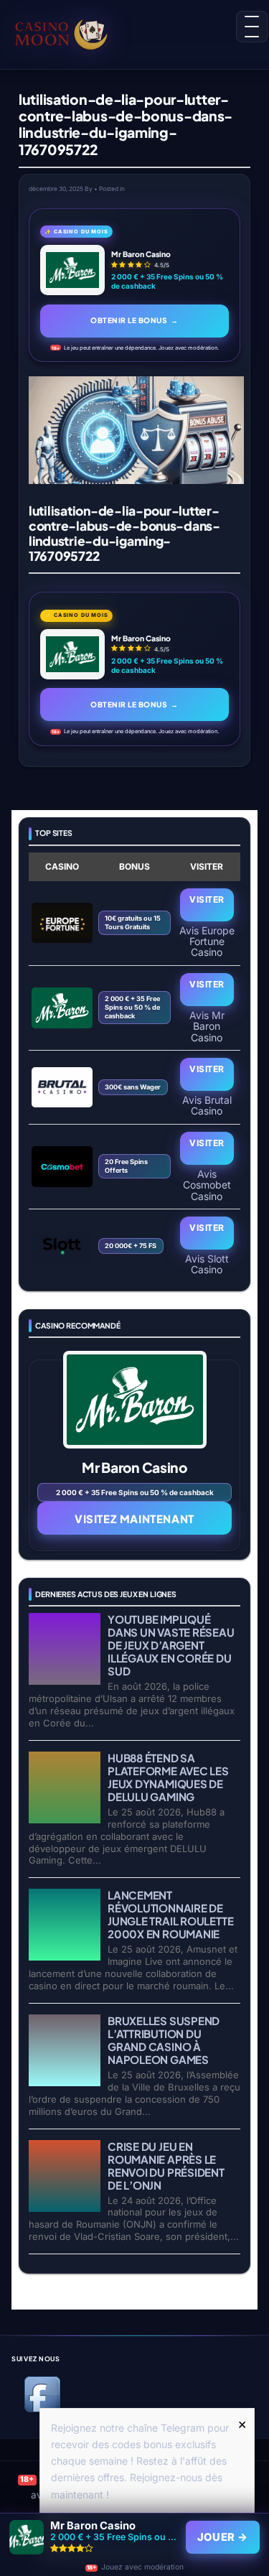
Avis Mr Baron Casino (207, 1026)
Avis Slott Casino (207, 1264)
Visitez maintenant (134, 1519)
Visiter (207, 899)
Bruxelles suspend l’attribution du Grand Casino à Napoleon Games (164, 2040)
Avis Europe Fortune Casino (207, 941)
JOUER (223, 2537)
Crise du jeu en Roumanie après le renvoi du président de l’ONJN (166, 2166)
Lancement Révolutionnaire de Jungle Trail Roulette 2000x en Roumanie (170, 1914)
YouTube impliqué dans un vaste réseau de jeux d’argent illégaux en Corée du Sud (171, 1645)
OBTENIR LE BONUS (134, 320)
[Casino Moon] (67, 32)
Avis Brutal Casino (207, 1105)
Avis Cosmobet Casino (207, 1185)
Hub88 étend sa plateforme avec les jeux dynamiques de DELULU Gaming (168, 1777)
